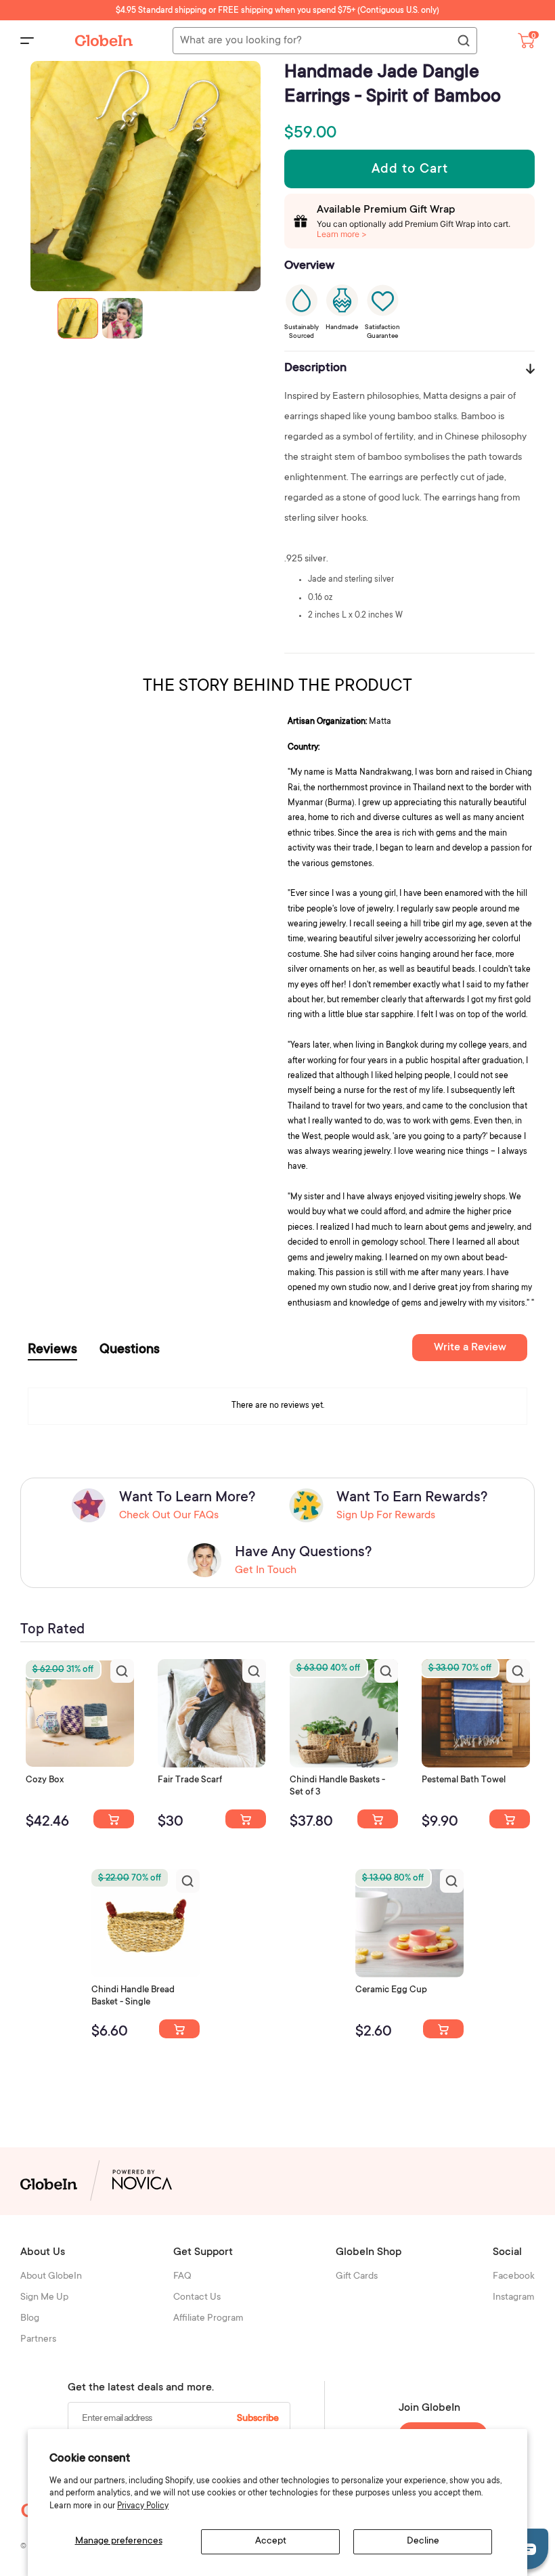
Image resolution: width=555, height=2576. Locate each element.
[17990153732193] (114, 1819)
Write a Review (470, 1348)
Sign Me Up (44, 2298)
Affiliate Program (208, 2319)
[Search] (463, 41)
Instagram (514, 2298)
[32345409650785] (510, 1819)
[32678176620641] (246, 1819)
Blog (30, 2319)
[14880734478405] (378, 1819)
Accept (271, 2541)
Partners (38, 2340)
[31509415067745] (443, 2029)
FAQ (182, 2277)
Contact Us (197, 2298)
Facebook (514, 2277)
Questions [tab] (130, 1350)
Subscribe (258, 2419)
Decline (423, 2541)
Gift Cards (357, 2277)
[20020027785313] (179, 2029)
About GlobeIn (51, 2277)
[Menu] (27, 41)
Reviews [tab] (52, 1350)
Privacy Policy (143, 2506)
